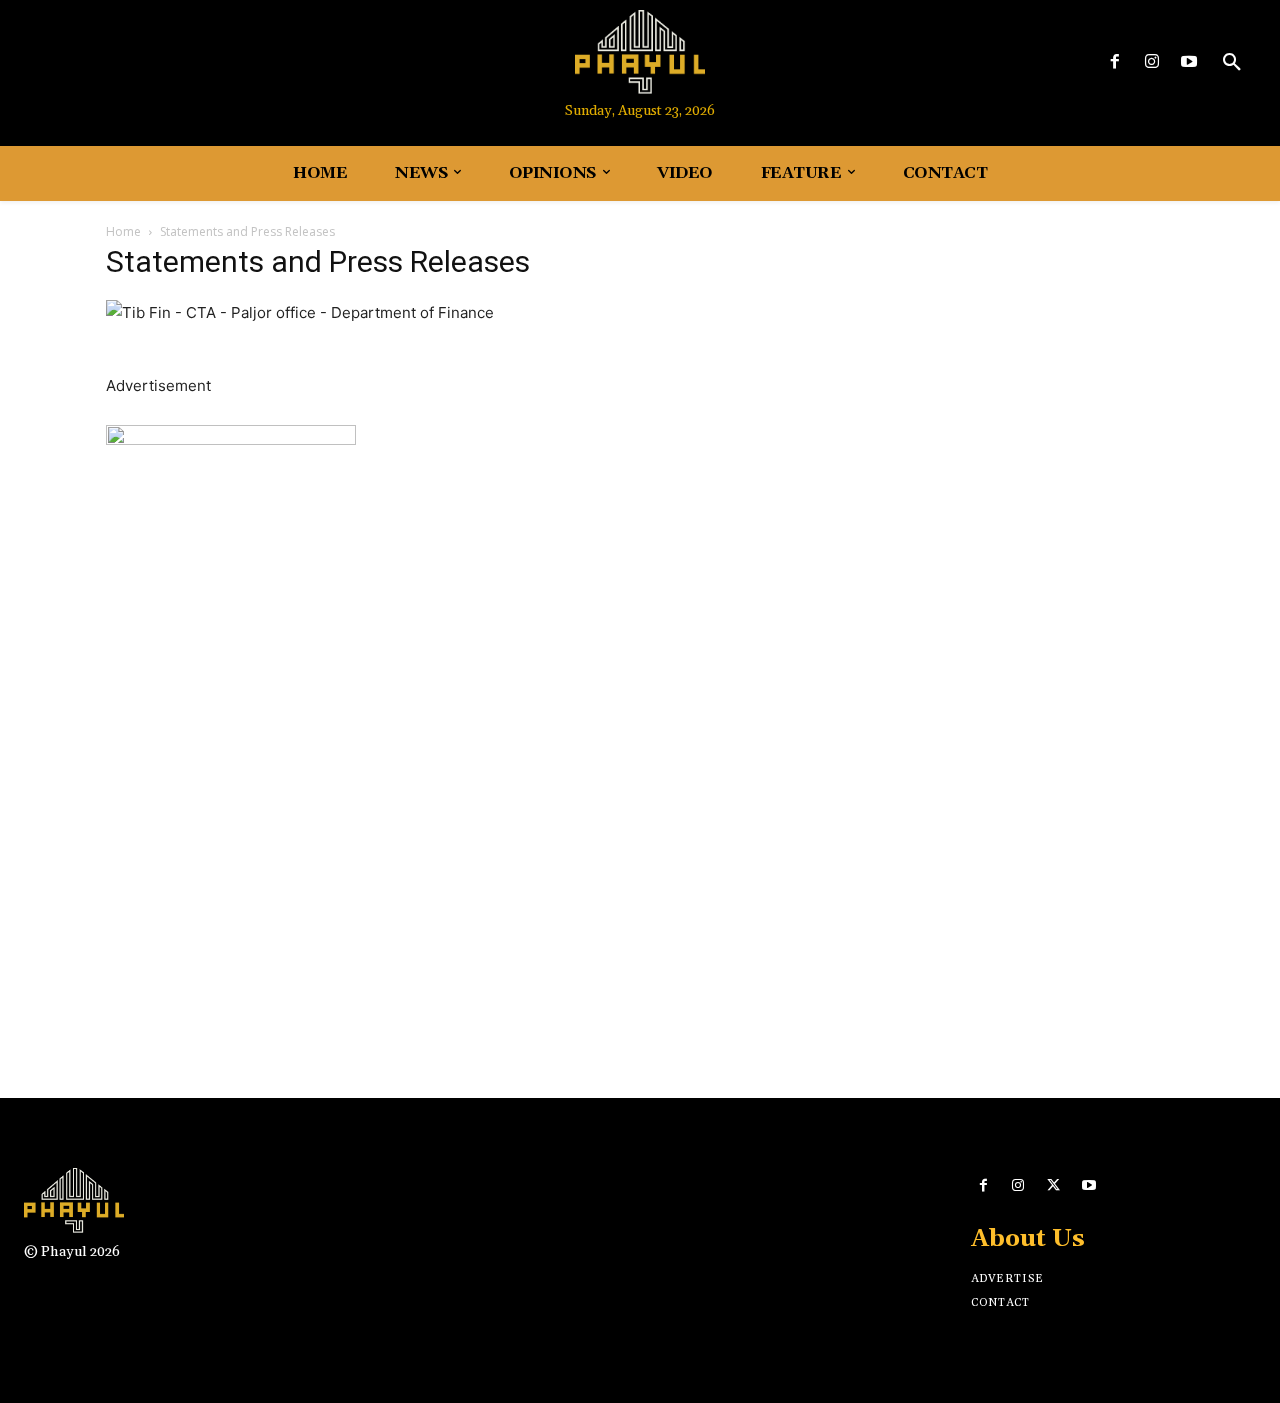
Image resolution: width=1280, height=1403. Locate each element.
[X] (1053, 1185)
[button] (1232, 63)
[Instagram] (1152, 62)
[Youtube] (1189, 62)
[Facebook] (1114, 62)
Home (123, 231)
